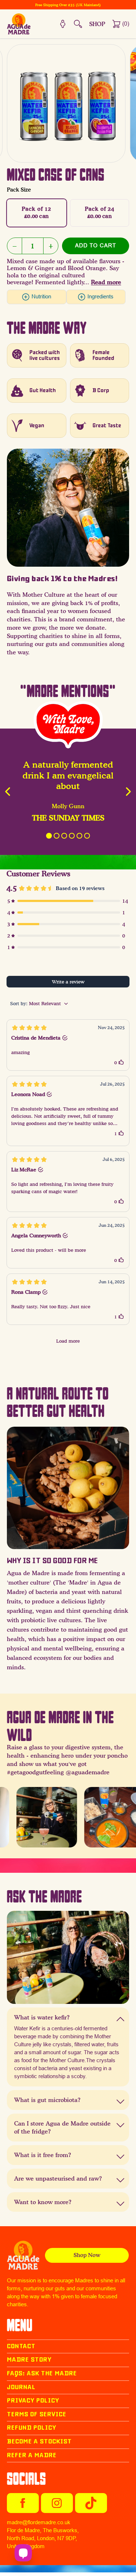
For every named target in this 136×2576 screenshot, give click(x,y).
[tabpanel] (68, 792)
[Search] (78, 24)
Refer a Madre (32, 2455)
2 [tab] (57, 836)
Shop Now (87, 2255)
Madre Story (29, 2360)
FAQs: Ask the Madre (42, 2373)
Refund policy (32, 2428)
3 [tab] (64, 836)
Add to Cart (96, 246)
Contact (21, 2346)
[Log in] (63, 24)
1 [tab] (49, 836)
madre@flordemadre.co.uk (39, 2522)
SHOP (97, 24)
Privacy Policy (33, 2401)
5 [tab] (79, 836)
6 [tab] (87, 836)
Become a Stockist (39, 2441)
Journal (21, 2387)
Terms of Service (37, 2414)
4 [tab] (72, 836)
